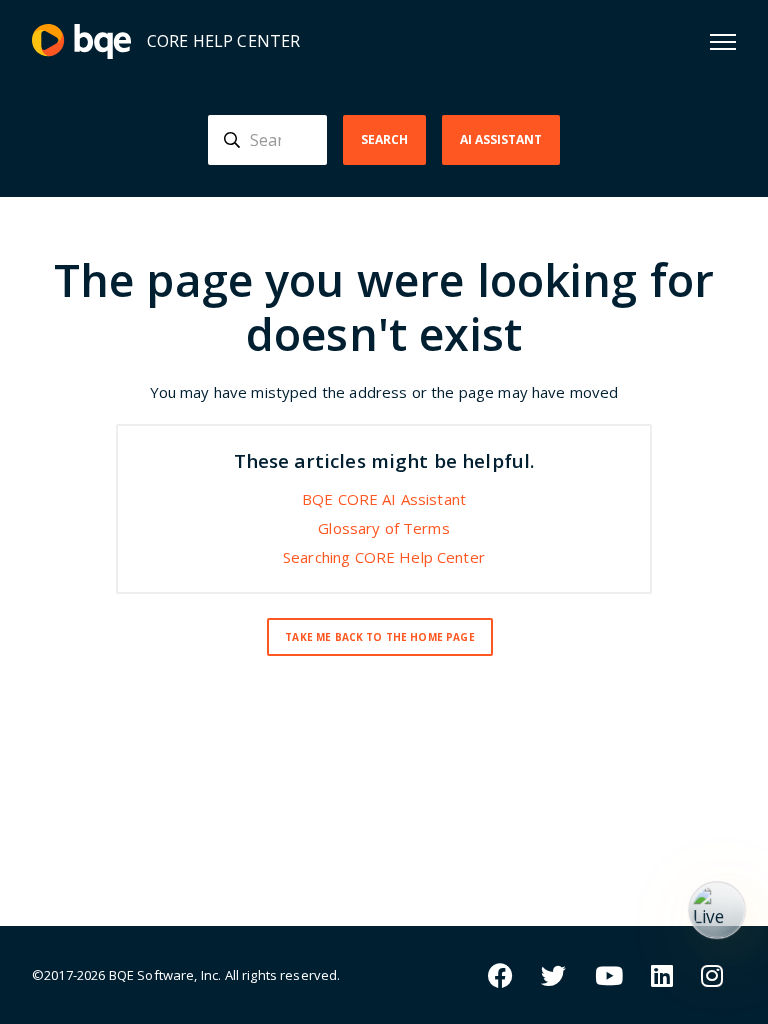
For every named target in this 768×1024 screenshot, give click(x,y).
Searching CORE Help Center (384, 557)
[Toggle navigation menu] (723, 42)
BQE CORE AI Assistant (384, 499)
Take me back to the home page (379, 637)
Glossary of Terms (384, 528)
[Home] (81, 41)
